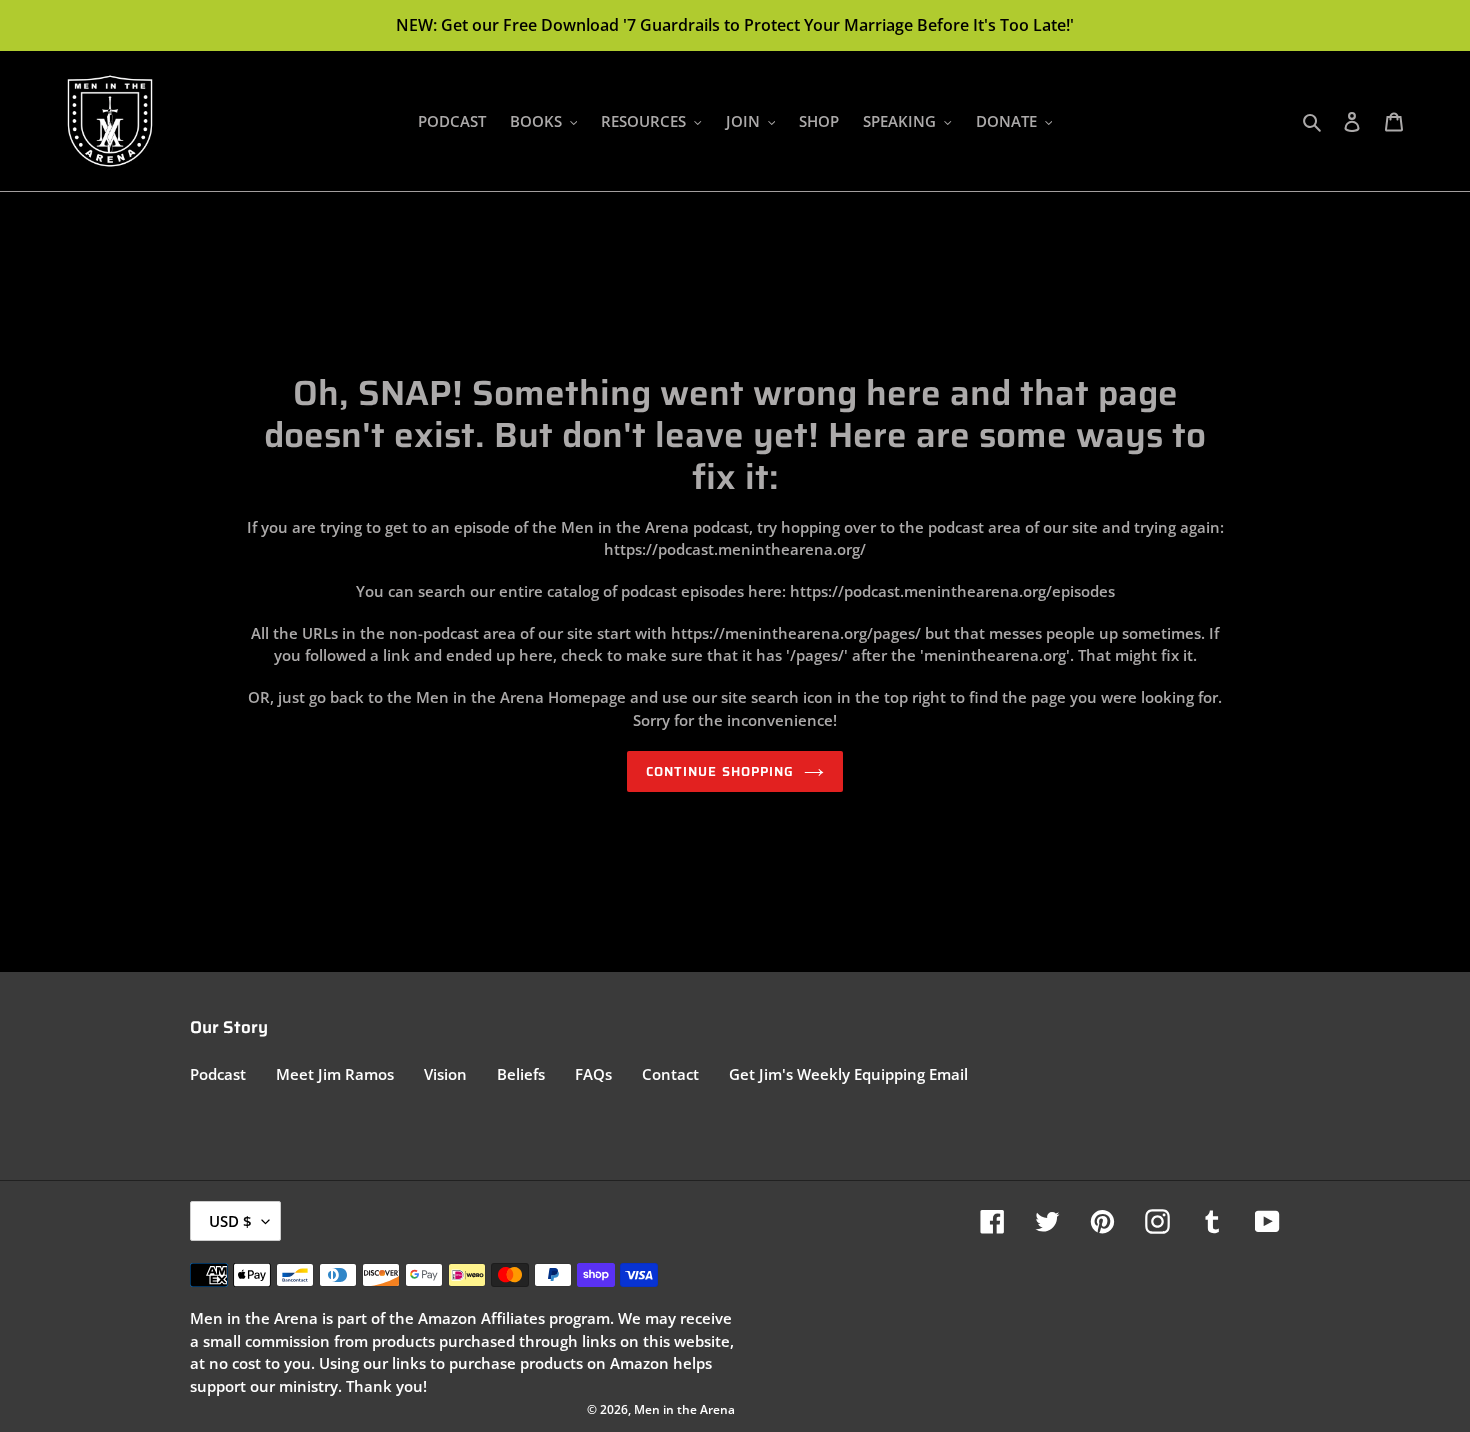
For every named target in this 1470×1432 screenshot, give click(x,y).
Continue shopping (720, 771)
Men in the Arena (684, 1409)
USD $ (230, 1221)
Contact (670, 1074)
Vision (445, 1074)
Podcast (218, 1074)
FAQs (593, 1074)
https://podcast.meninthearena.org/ (735, 549)
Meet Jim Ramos (335, 1074)
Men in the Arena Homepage (521, 697)
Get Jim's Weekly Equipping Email (848, 1074)
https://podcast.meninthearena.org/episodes (952, 591)
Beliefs (521, 1074)
